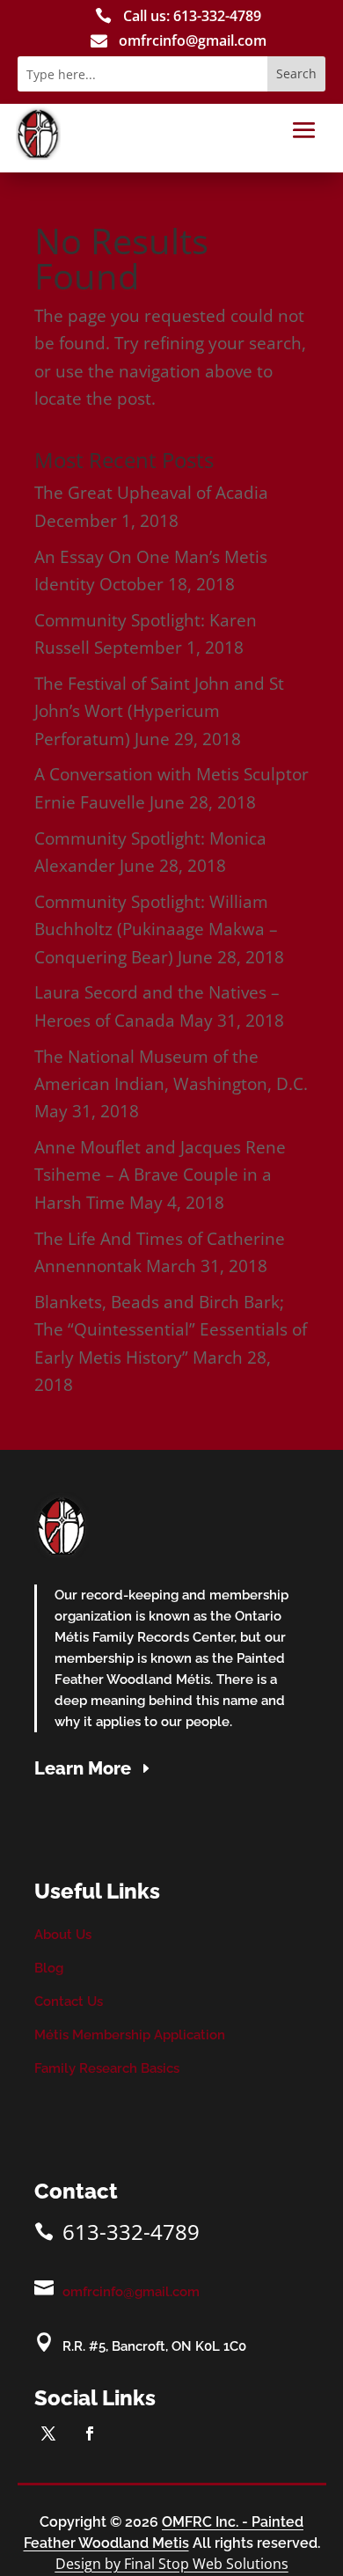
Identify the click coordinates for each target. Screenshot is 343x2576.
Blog (49, 1968)
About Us (63, 1935)
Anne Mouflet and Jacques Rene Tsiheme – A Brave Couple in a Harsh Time (160, 1175)
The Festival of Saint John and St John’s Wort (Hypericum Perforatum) (159, 711)
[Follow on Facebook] (90, 2433)
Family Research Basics (107, 2068)
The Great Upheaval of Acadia (151, 493)
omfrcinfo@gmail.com (131, 2292)
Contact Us (69, 2002)
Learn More (83, 1768)
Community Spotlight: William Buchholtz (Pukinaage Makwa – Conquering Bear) (156, 929)
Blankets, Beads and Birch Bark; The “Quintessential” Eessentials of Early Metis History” (171, 1330)
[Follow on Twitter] (48, 2433)
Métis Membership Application (130, 2035)
